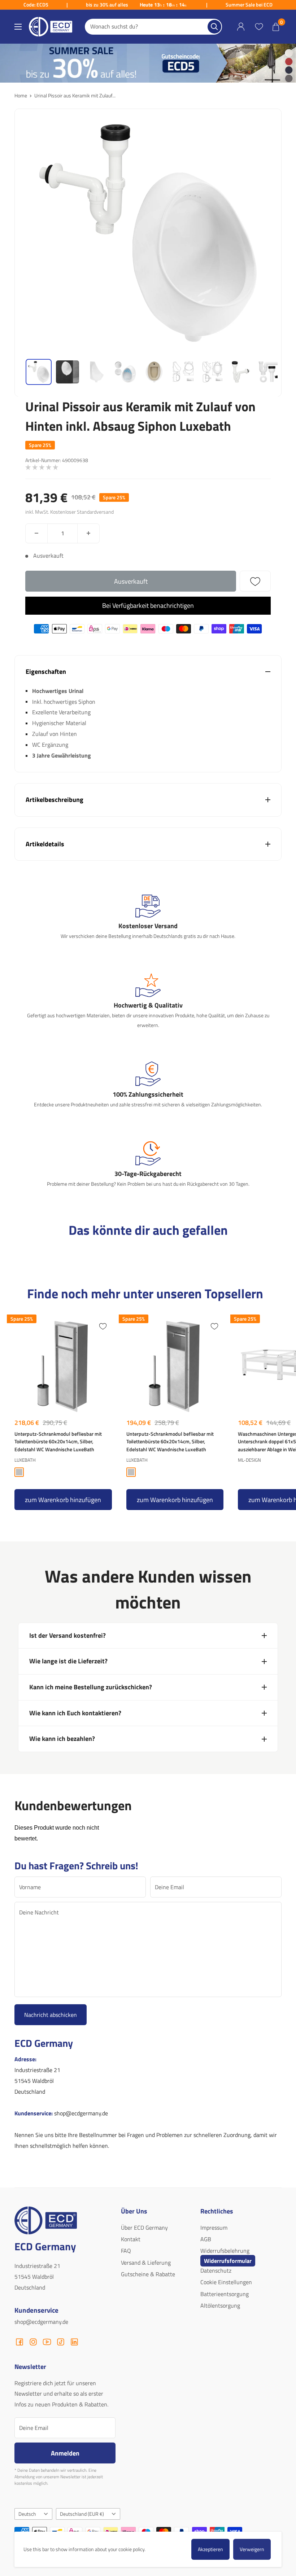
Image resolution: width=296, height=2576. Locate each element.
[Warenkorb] (276, 27)
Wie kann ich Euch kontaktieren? (75, 1713)
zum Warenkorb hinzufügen (63, 1500)
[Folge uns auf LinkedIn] (74, 2342)
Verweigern (252, 2549)
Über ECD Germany (144, 2228)
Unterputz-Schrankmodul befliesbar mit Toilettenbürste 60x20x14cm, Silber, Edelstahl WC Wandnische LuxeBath (58, 1441)
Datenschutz (216, 2270)
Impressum (214, 2228)
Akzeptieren (210, 2549)
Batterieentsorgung (225, 2294)
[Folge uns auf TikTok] (61, 2342)
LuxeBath (25, 1460)
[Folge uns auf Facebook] (19, 2342)
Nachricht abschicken (51, 2015)
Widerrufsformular (228, 2261)
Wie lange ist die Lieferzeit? (68, 1661)
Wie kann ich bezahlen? (62, 1739)
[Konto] (241, 27)
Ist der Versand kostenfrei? (68, 1635)
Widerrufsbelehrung (225, 2251)
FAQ (126, 2251)
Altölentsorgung (220, 2305)
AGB (206, 2239)
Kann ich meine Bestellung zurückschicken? (91, 1687)
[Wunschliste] (259, 27)
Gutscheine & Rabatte (148, 2274)
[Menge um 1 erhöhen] (88, 533)
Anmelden (65, 2453)
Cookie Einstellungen (226, 2282)
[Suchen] (214, 27)
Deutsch (27, 2514)
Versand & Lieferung (146, 2263)
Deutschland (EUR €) (82, 2514)
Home (21, 95)
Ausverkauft (131, 581)
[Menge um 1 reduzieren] (36, 533)
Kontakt (131, 2239)
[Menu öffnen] (18, 27)
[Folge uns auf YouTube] (47, 2342)
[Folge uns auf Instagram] (33, 2342)
